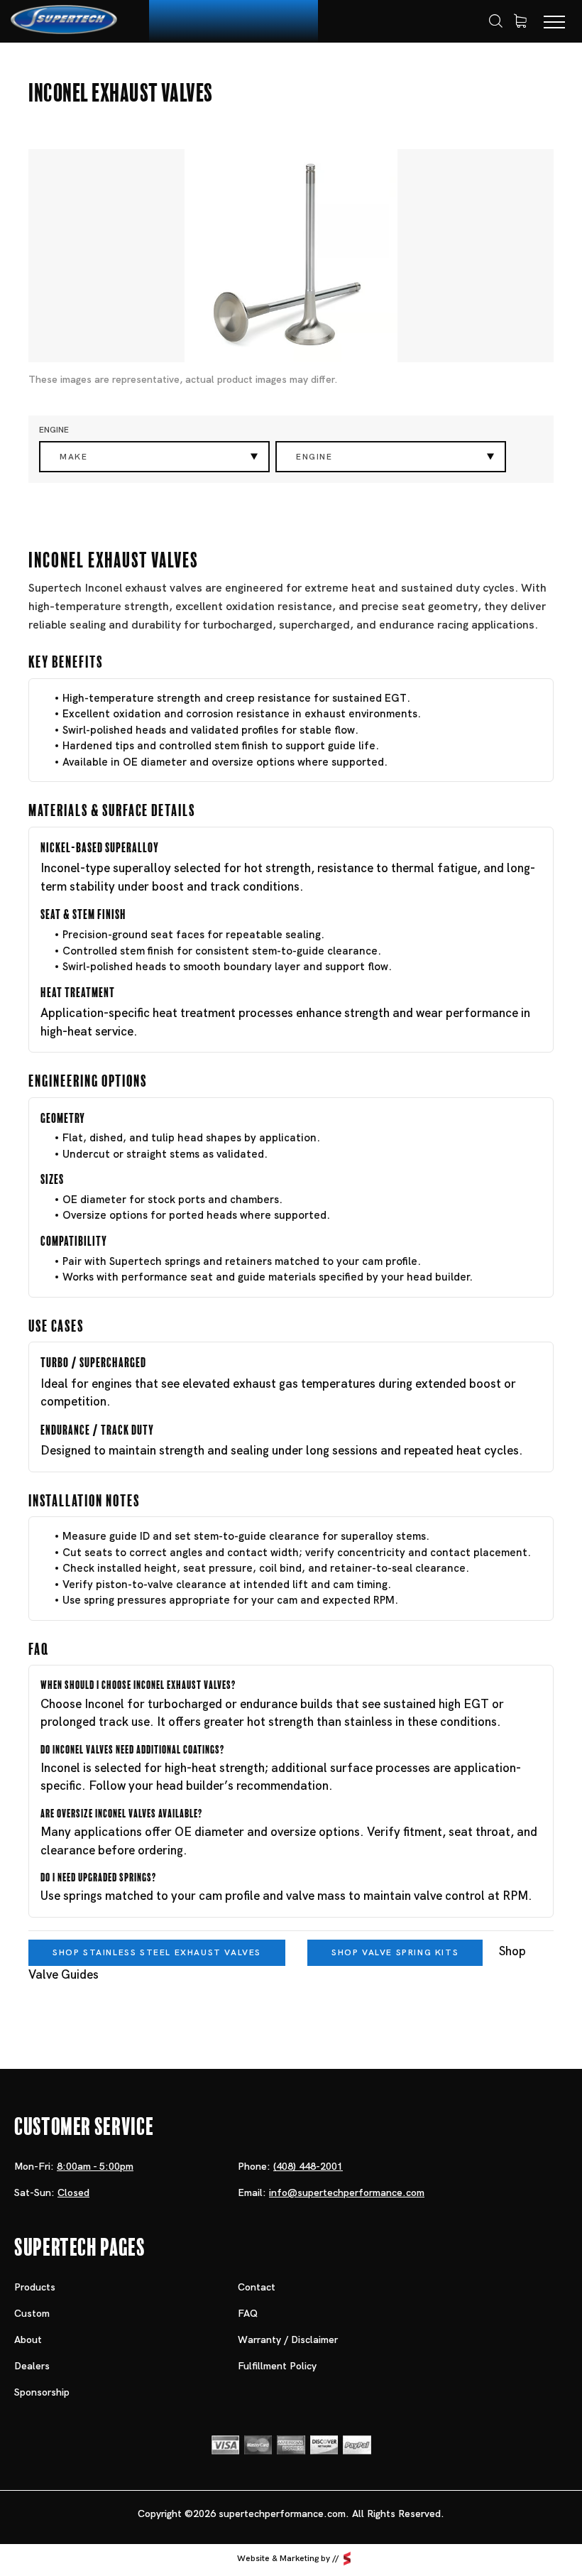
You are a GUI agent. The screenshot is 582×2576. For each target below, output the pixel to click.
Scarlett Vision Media (347, 2558)
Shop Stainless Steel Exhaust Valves (157, 1952)
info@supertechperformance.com (347, 2192)
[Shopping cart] (520, 21)
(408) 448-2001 (308, 2166)
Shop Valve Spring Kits (395, 1952)
